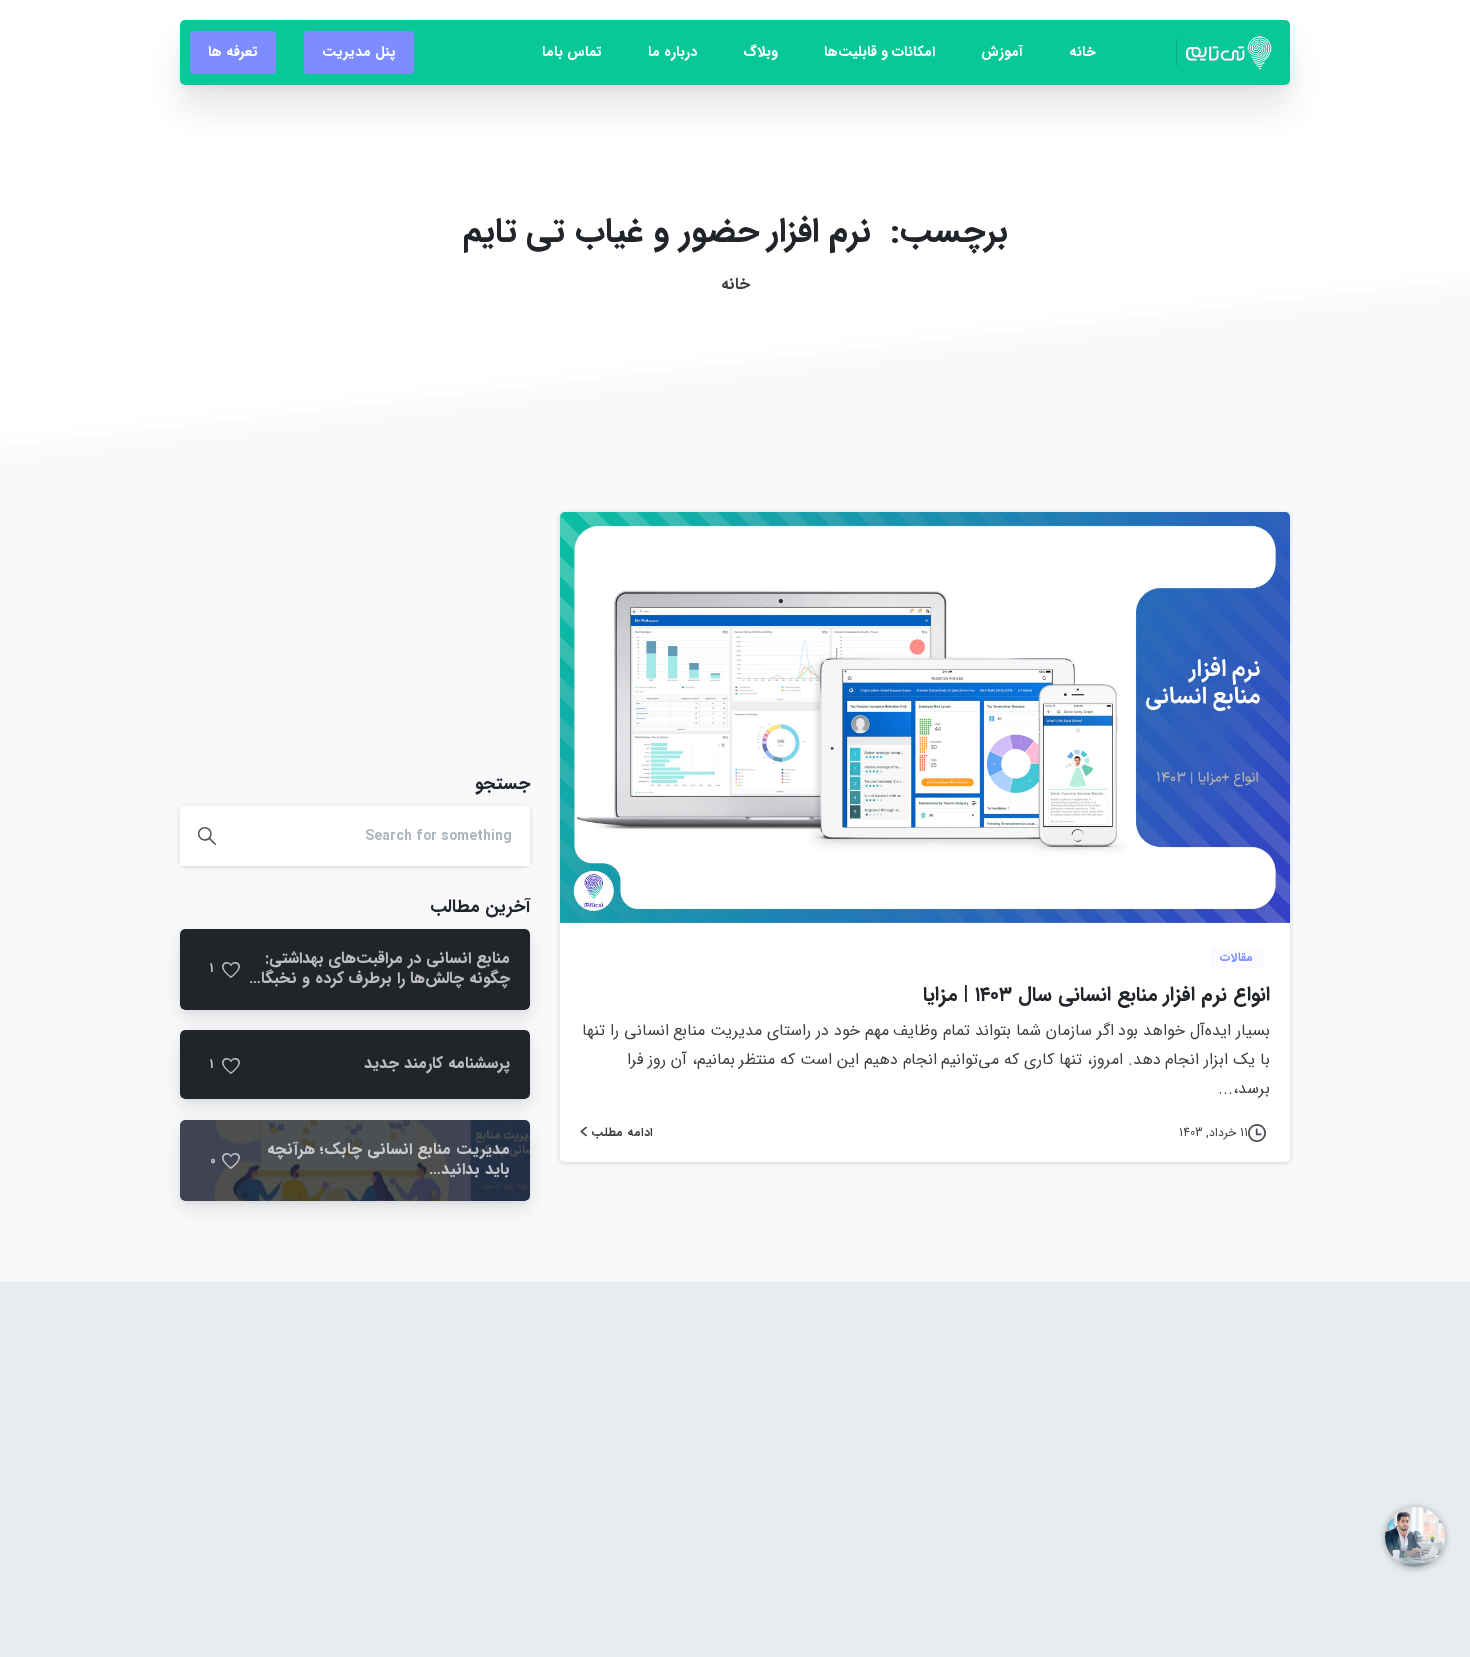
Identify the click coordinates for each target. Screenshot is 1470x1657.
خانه (735, 284)
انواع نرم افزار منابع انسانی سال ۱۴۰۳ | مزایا (1096, 994)
